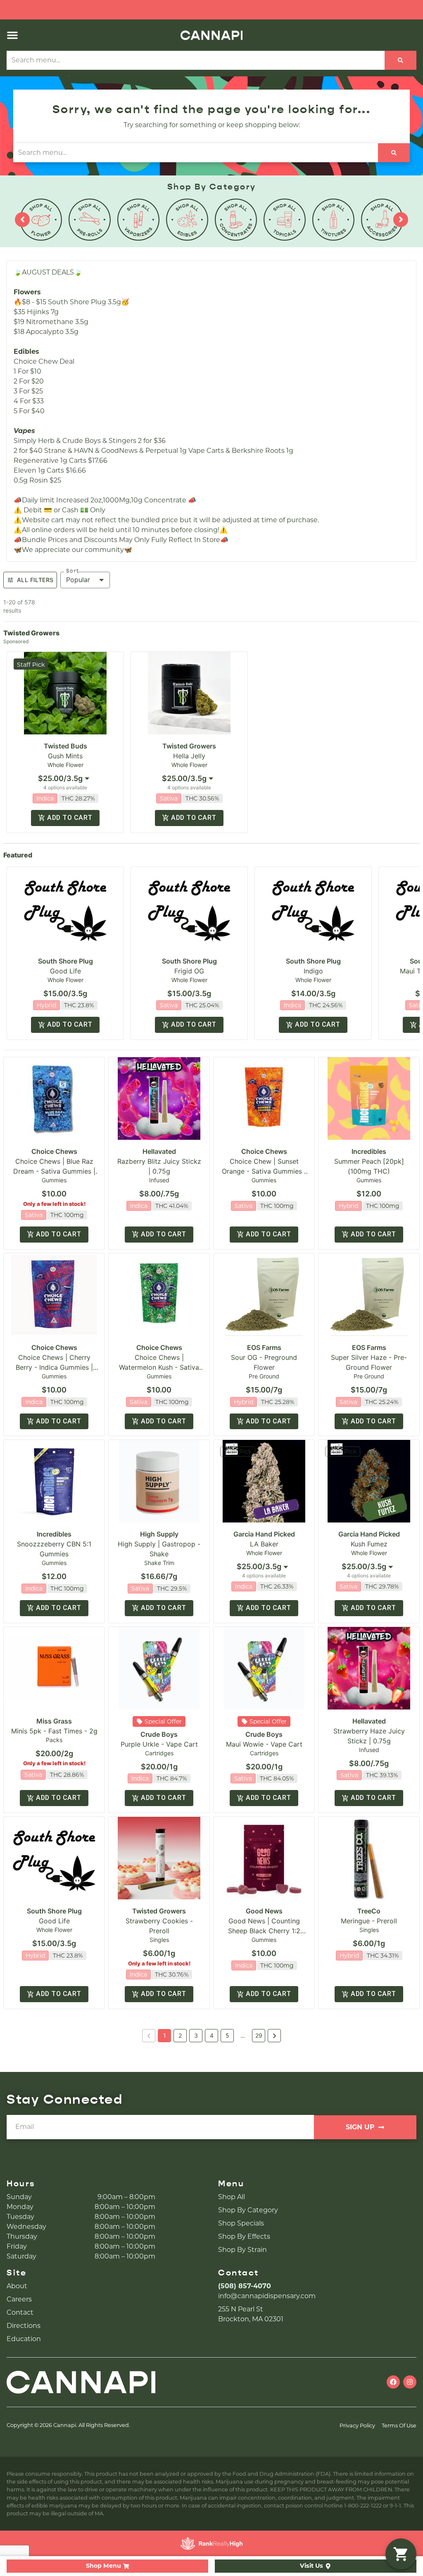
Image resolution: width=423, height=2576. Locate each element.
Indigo (313, 971)
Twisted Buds (65, 746)
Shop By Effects (244, 2236)
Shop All (232, 2197)
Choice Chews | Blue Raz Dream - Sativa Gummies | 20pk (54, 1171)
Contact (20, 2312)
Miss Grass (54, 1721)
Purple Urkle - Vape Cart (159, 1744)
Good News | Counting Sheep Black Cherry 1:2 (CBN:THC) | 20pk (264, 1931)
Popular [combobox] (78, 580)
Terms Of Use (399, 2426)
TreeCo (369, 1911)
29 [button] (259, 2035)
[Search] (400, 60)
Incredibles (369, 1151)
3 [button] (196, 2035)
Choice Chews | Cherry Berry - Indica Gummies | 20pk (54, 1367)
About (17, 2286)
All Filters (35, 580)
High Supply (159, 1534)
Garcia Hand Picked (264, 1534)
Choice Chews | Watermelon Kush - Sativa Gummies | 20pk (159, 1367)
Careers (19, 2299)
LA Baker (264, 1544)
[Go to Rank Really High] (211, 2543)
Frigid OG (189, 971)
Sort (73, 571)
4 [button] (212, 2035)
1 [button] (165, 2035)
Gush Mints (65, 756)
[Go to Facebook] (393, 2382)
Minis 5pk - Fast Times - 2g (54, 1731)
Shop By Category (248, 2210)
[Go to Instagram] (410, 2382)
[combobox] (65, 779)
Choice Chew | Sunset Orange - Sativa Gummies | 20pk (264, 1171)
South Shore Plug (65, 961)
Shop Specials (241, 2223)
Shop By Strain (242, 2250)
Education (24, 2339)
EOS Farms (264, 1347)
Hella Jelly (189, 756)
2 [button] (180, 2035)
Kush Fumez (369, 1544)
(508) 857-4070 (245, 2286)
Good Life (65, 971)
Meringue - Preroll (369, 1921)
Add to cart (70, 818)
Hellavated (159, 1151)
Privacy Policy (357, 2426)
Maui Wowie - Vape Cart (264, 1744)
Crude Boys (159, 1734)
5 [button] (227, 2035)
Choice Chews (54, 1151)
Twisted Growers (189, 746)
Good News (264, 1911)
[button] (12, 35)
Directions (24, 2326)
